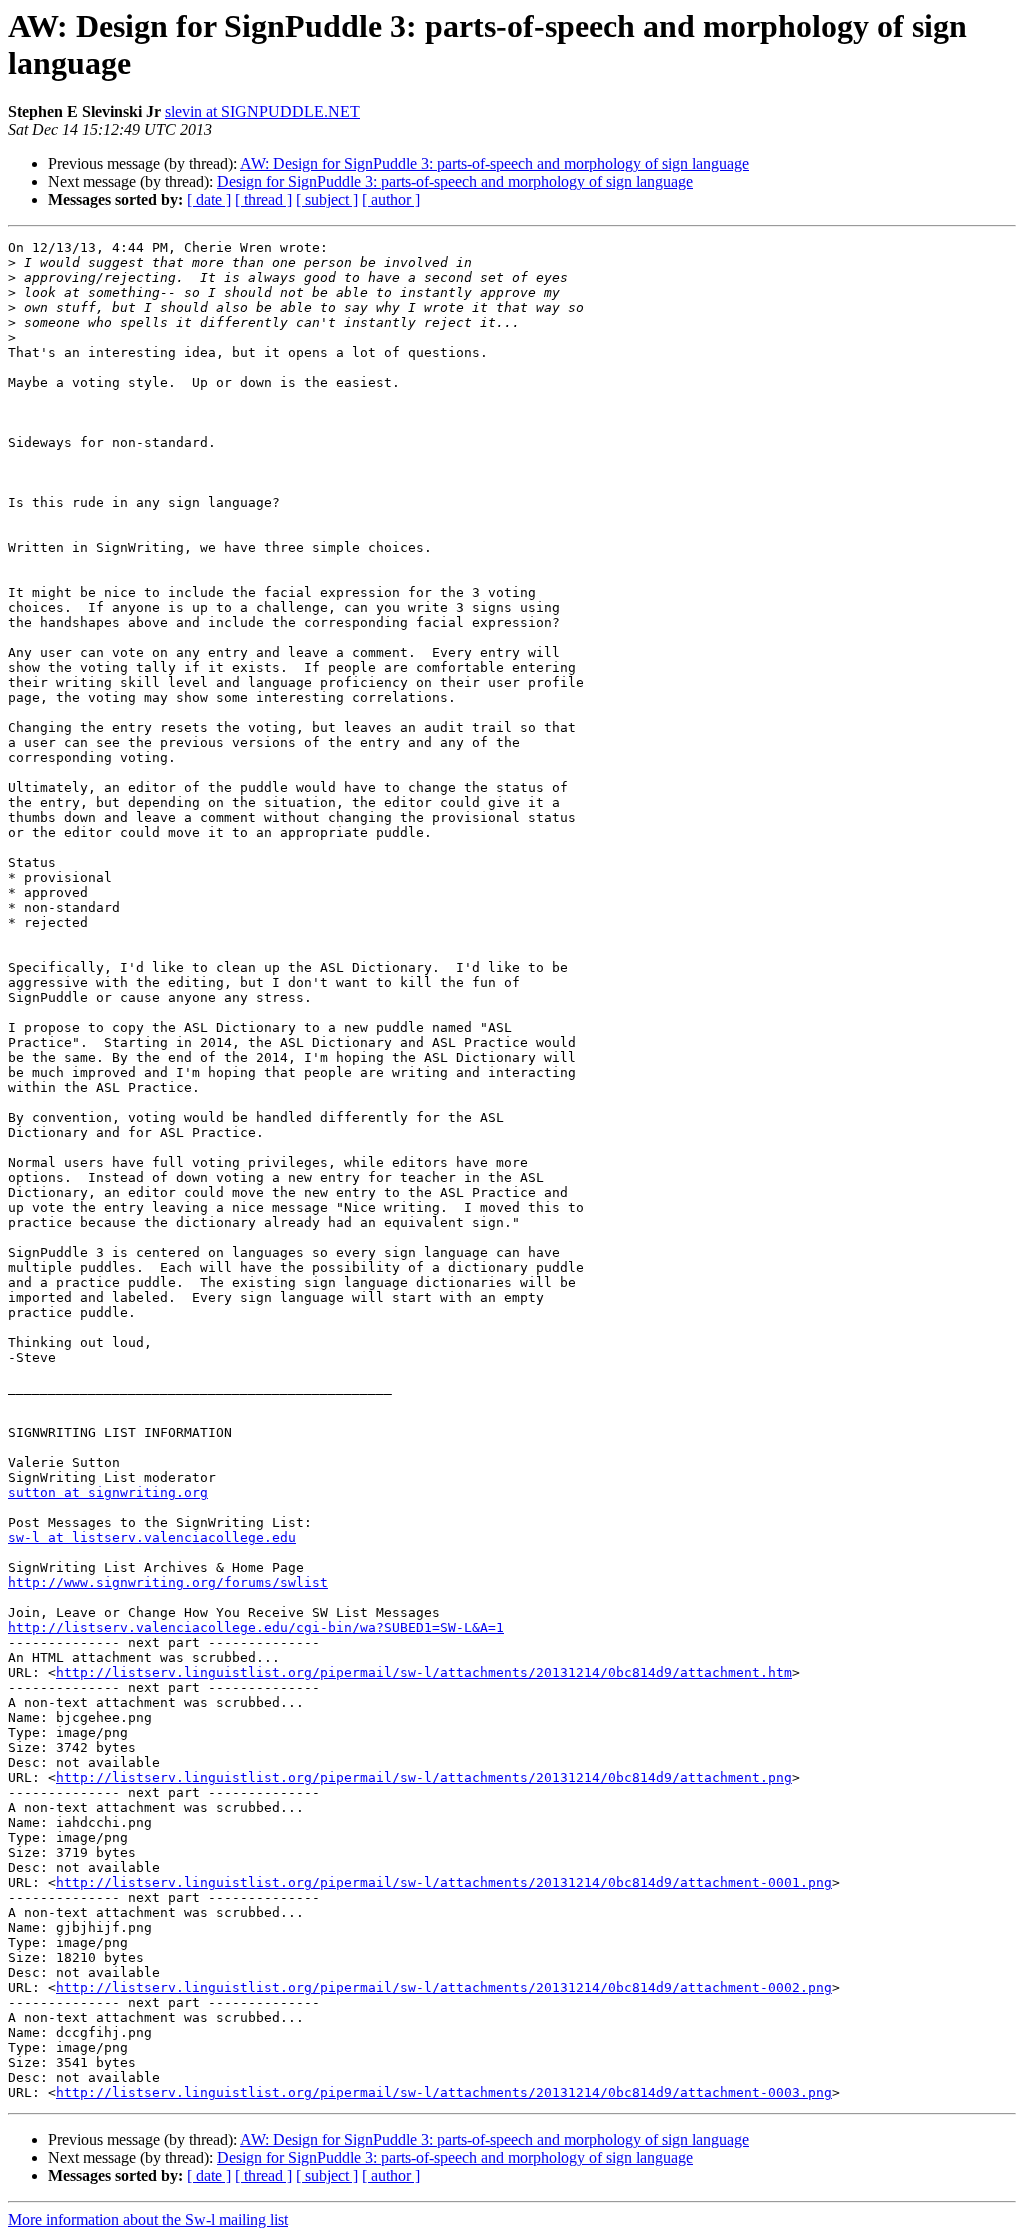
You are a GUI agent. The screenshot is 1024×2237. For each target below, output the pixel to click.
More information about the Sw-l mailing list (148, 2219)
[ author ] (391, 199)
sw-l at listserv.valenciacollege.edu (152, 1537)
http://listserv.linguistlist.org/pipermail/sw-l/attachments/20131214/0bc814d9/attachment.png (424, 1777)
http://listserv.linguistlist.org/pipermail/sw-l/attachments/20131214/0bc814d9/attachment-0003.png (444, 2092)
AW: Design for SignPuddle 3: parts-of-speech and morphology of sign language (494, 163)
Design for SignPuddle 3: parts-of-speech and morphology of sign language (455, 181)
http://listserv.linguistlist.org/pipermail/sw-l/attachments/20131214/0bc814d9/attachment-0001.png (444, 1882)
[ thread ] (263, 199)
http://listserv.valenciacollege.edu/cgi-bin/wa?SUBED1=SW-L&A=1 (256, 1627)
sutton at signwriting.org (108, 1492)
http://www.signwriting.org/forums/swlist (168, 1582)
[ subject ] (327, 199)
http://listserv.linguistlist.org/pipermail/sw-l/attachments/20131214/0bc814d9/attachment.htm (424, 1672)
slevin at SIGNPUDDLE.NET (262, 111)
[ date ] (209, 199)
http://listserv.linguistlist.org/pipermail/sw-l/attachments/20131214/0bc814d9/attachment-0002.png (444, 1987)
